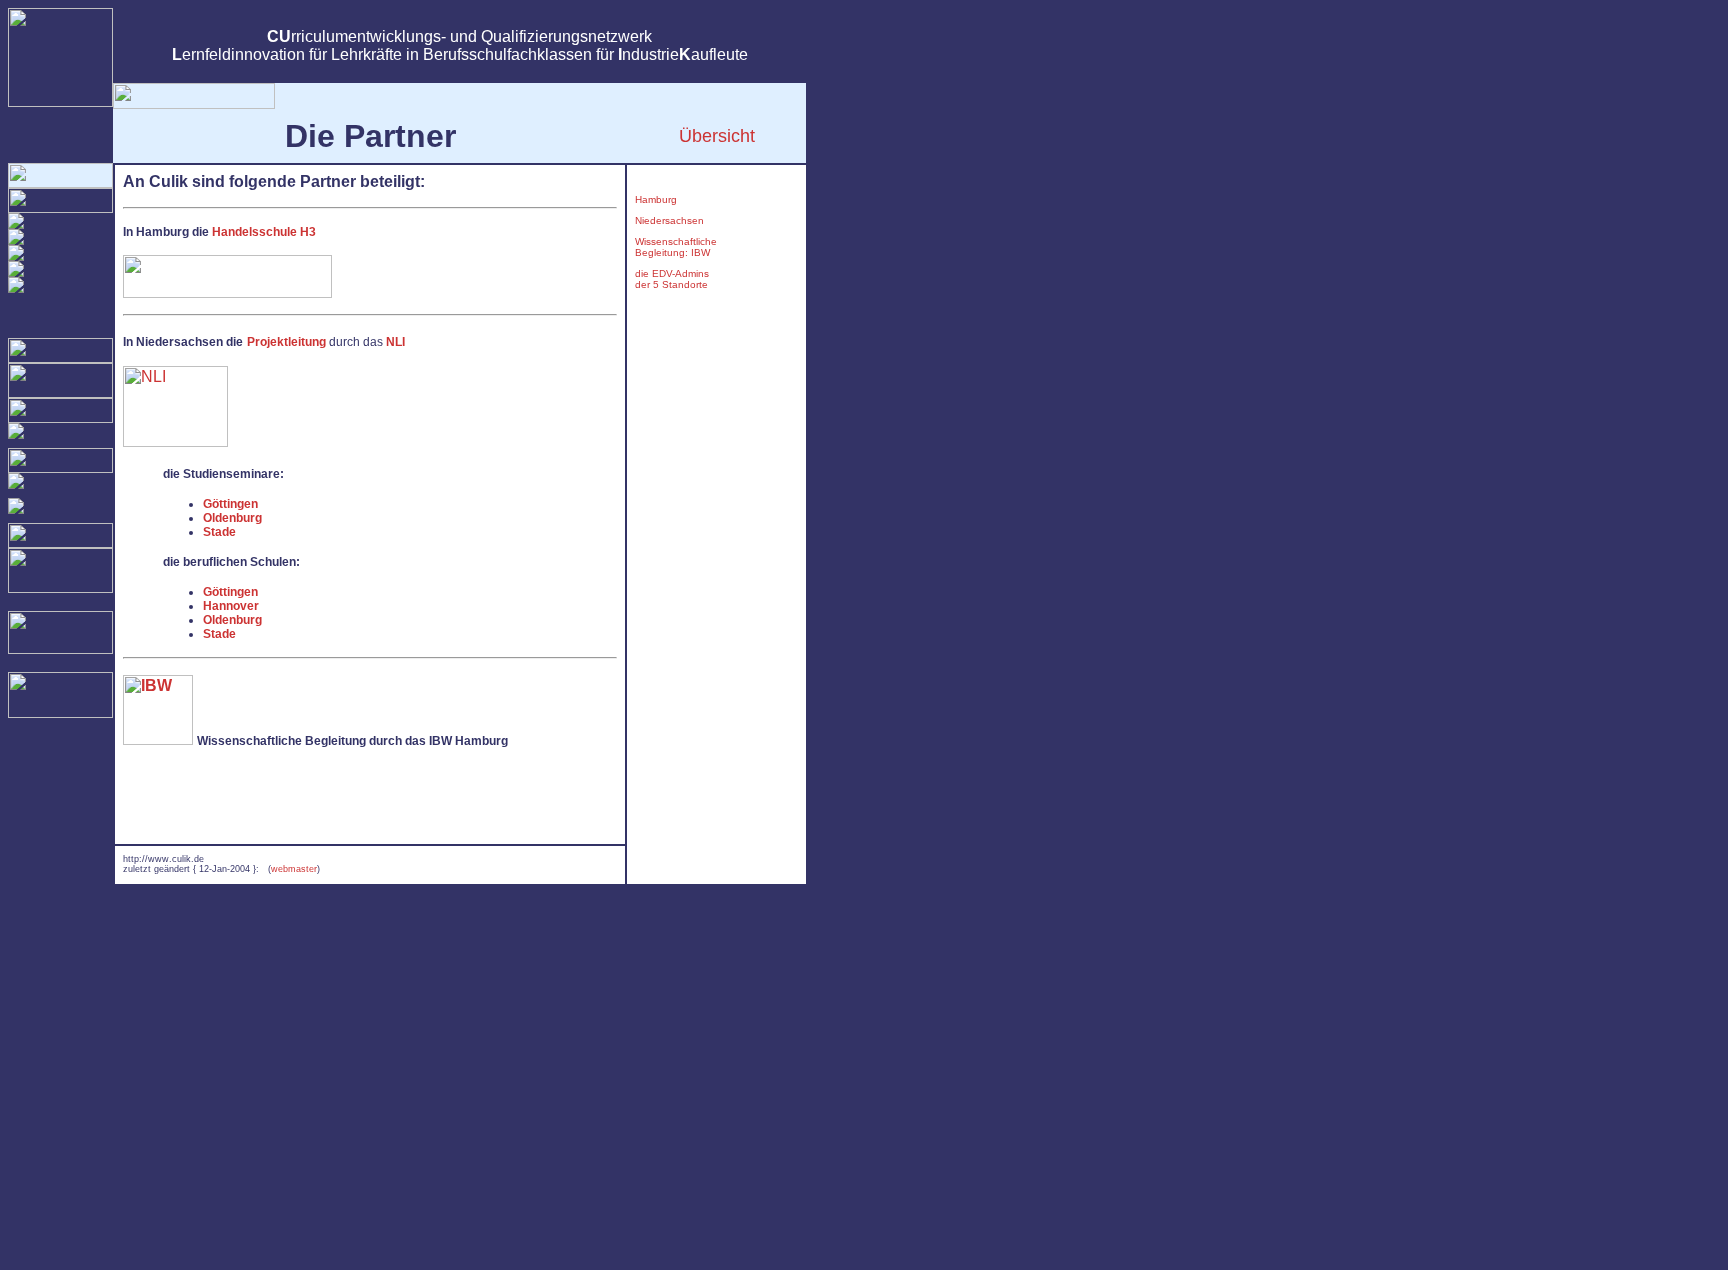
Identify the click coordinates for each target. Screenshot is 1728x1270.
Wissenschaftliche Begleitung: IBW (676, 247)
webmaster (294, 869)
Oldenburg (232, 518)
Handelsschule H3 (264, 232)
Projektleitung (286, 342)
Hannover (231, 606)
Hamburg (656, 199)
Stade (219, 532)
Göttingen (230, 504)
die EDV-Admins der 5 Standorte (672, 279)
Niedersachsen (669, 220)
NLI (395, 342)
